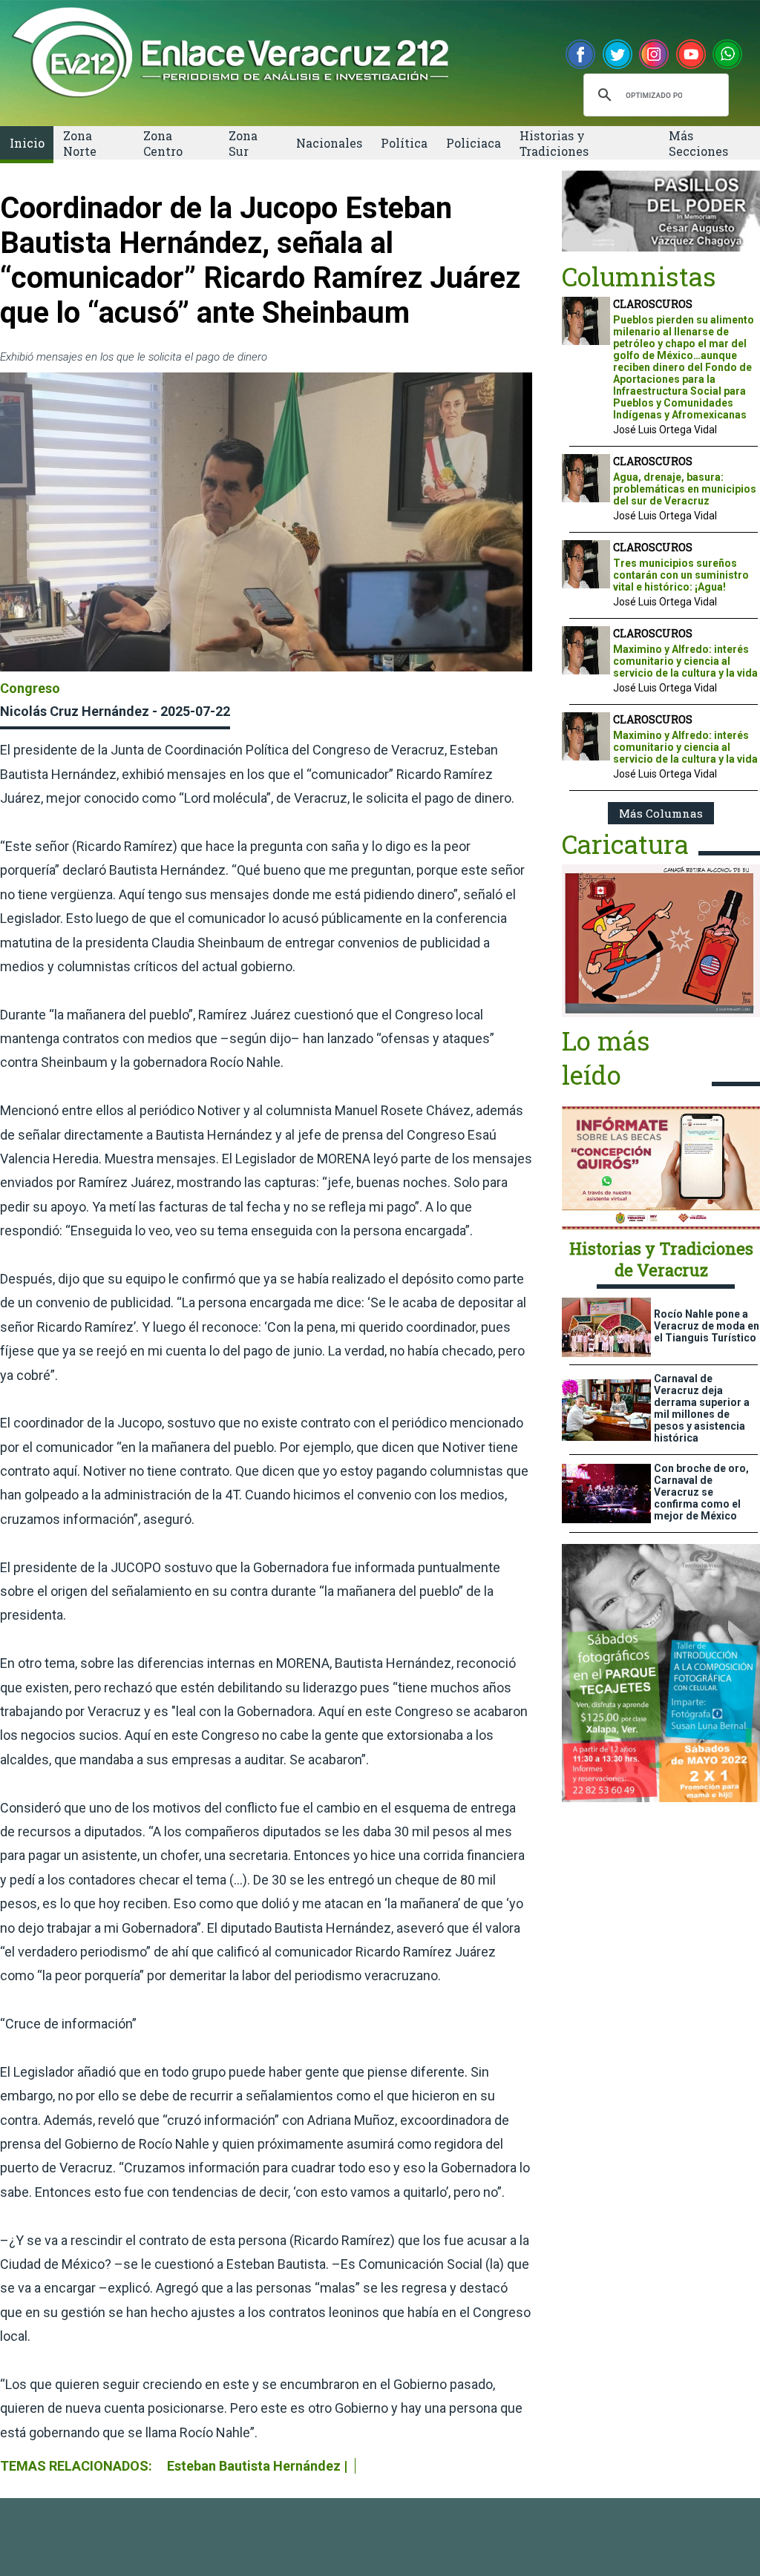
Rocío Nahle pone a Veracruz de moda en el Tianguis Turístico (707, 1326)
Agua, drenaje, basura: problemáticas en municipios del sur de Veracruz (685, 489)
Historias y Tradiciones (554, 143)
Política (404, 143)
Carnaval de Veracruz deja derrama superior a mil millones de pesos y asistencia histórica (702, 1408)
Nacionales (329, 143)
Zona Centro (163, 143)
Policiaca (474, 143)
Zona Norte (80, 143)
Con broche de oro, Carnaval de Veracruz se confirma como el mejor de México (701, 1492)
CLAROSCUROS (653, 304)
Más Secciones (698, 143)
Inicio (27, 143)
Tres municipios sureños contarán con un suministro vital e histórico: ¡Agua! (681, 575)
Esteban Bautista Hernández (254, 2466)
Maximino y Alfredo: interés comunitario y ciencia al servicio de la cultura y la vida (685, 661)
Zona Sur (243, 143)
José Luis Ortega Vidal (665, 430)
